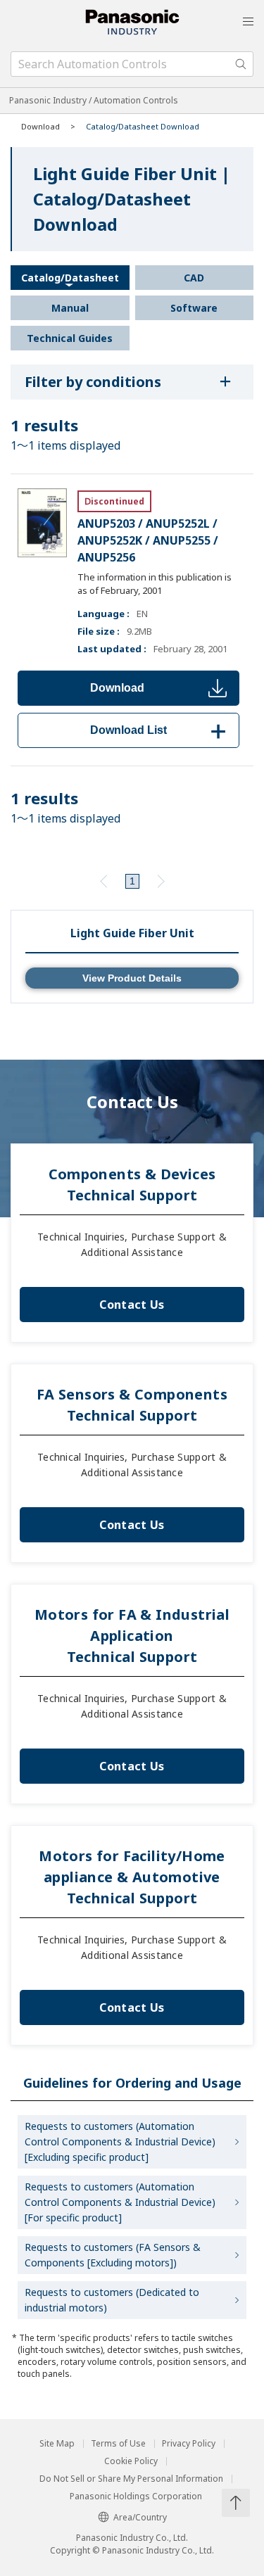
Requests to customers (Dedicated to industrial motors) (112, 2300)
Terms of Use (118, 2444)
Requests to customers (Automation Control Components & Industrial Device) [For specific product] (120, 2202)
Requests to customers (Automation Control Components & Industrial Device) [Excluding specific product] (120, 2142)
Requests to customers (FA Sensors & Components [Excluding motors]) (113, 2255)
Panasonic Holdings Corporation (136, 2496)
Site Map (57, 2444)
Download (117, 688)
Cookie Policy (131, 2461)
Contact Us (132, 1305)
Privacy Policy (189, 2444)
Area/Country (140, 2517)
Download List (161, 730)
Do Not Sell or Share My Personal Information (131, 2479)
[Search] (241, 64)
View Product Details (132, 978)
